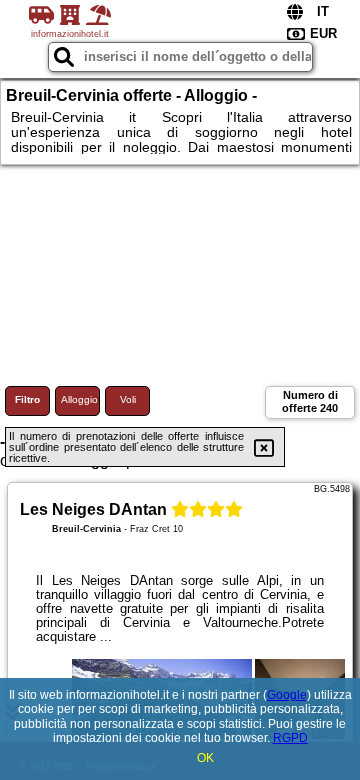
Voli (128, 399)
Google (287, 695)
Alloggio (79, 399)
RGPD (290, 738)
